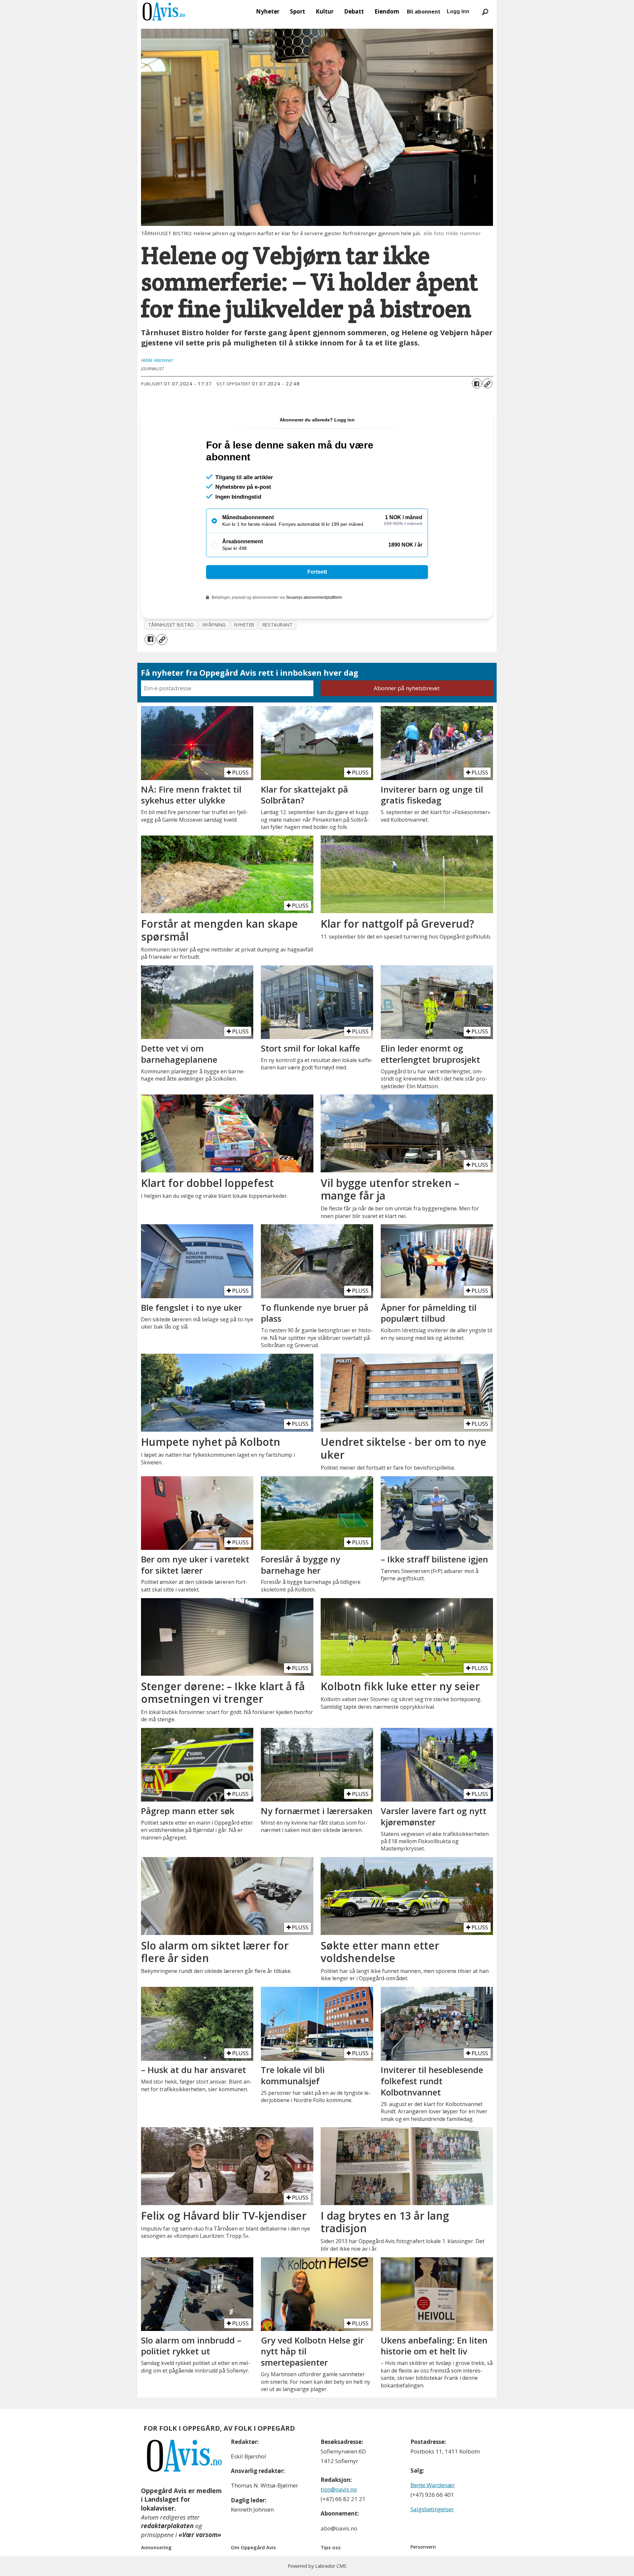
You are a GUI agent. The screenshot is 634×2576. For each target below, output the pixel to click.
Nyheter (268, 11)
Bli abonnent (424, 12)
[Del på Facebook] (477, 383)
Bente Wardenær (433, 2485)
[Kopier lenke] (487, 383)
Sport (298, 11)
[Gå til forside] (164, 12)
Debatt (354, 11)
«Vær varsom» (200, 2535)
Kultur (325, 11)
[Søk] (485, 12)
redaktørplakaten (167, 2526)
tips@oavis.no (339, 2489)
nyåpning (214, 625)
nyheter (244, 625)
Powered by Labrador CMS (317, 2566)
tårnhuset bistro (171, 625)
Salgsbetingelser (432, 2509)
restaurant (278, 625)
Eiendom (387, 11)
